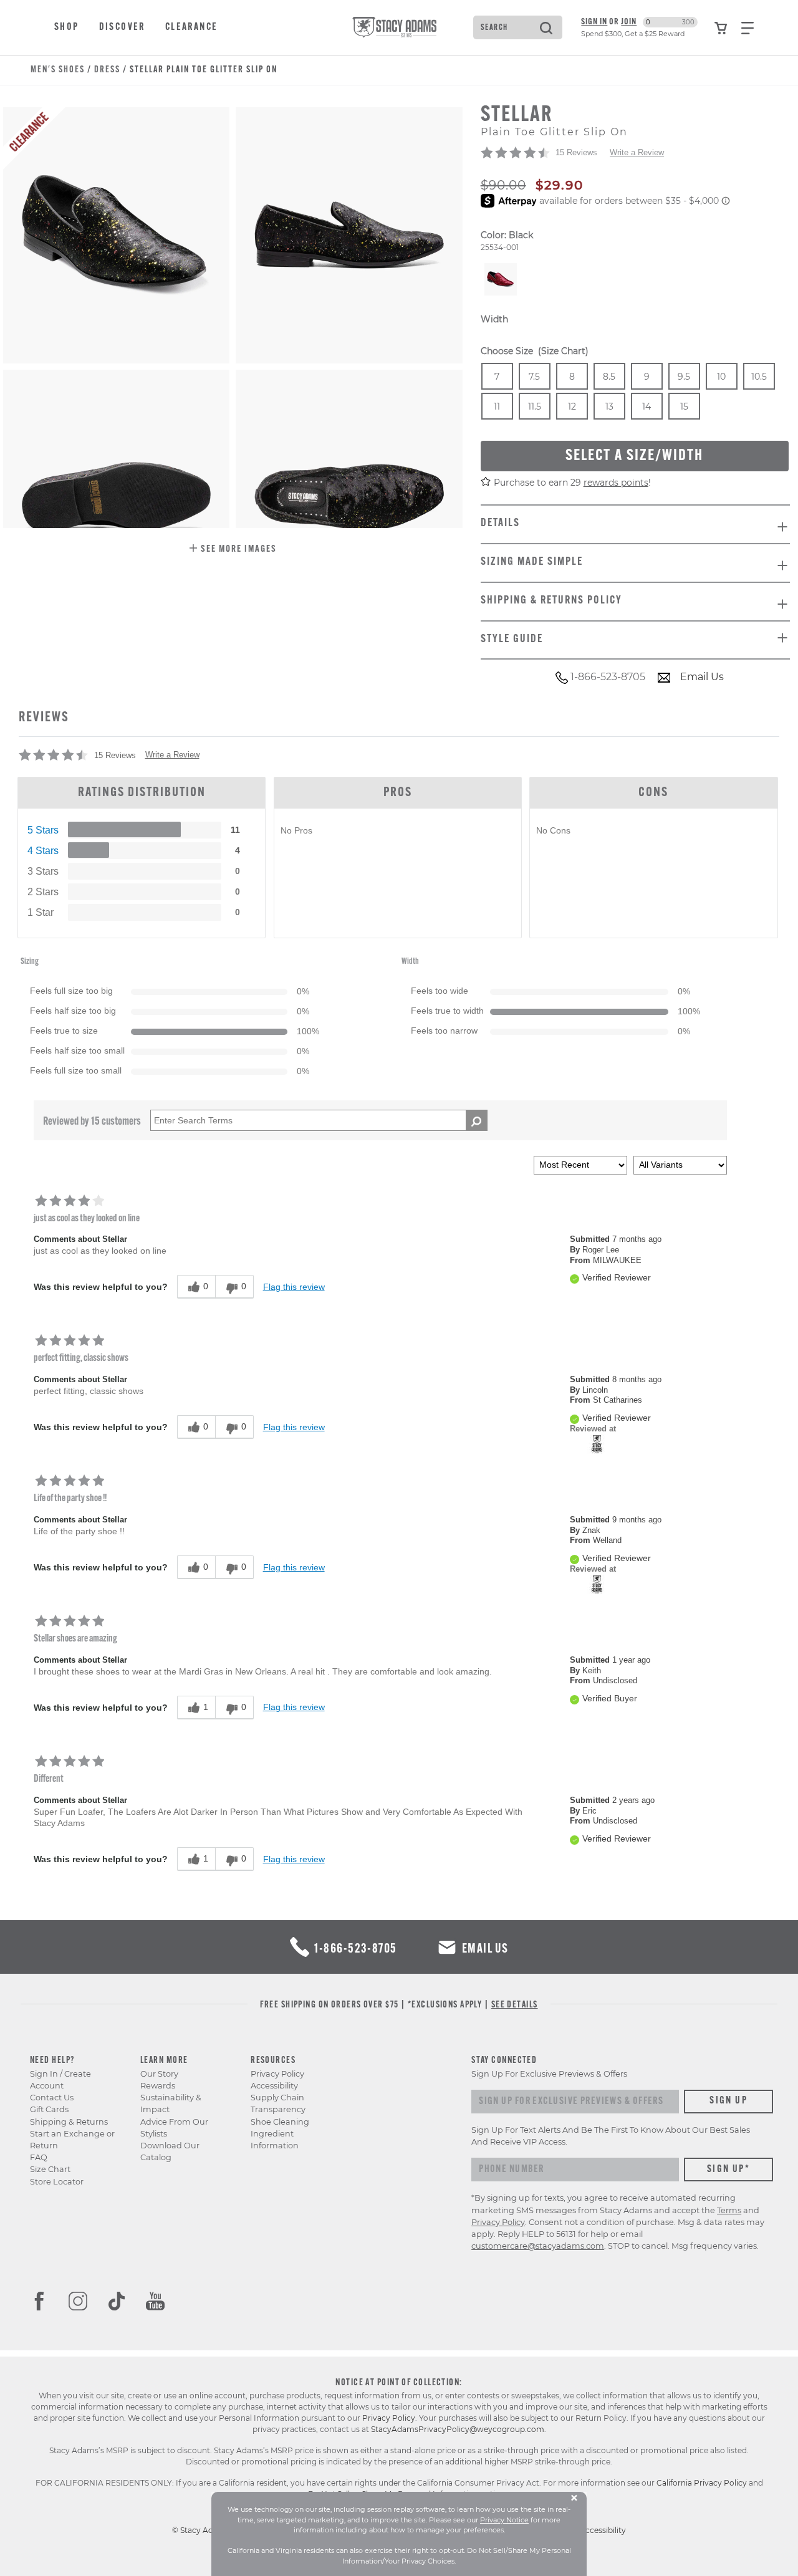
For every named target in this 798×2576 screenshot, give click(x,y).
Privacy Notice (504, 2520)
